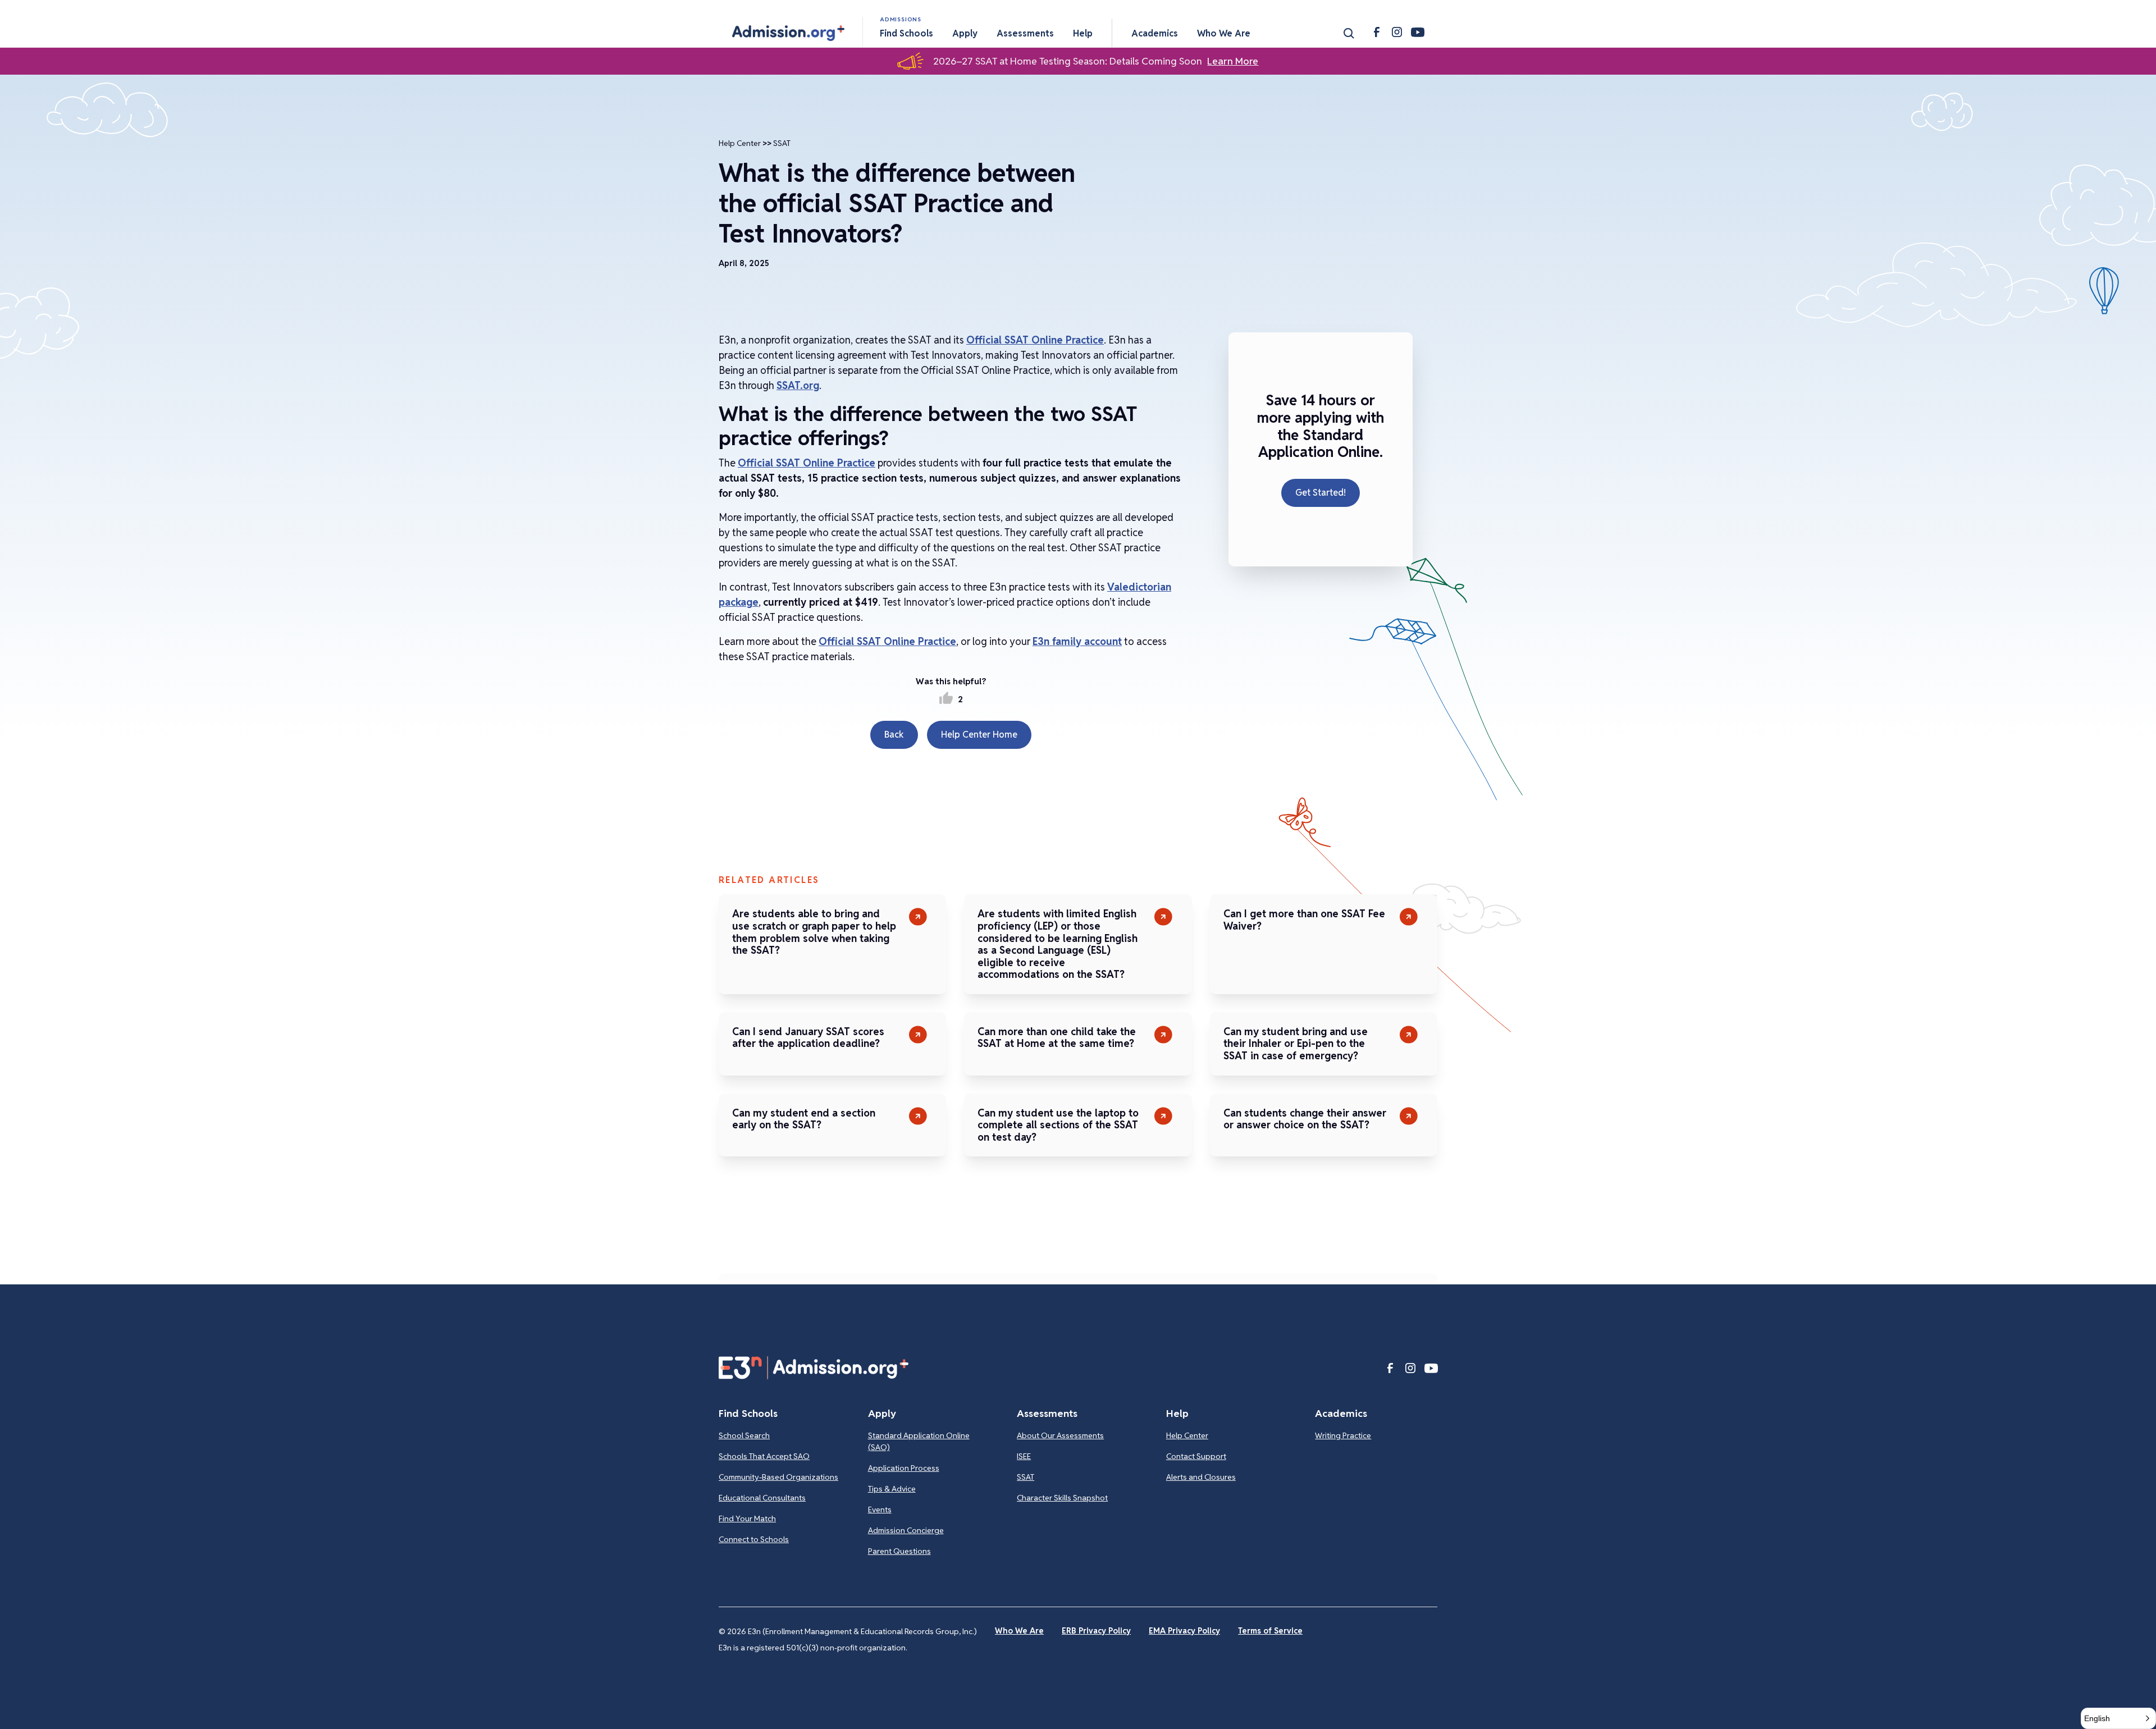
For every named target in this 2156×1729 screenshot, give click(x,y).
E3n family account (1077, 641)
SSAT (782, 143)
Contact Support (1196, 1456)
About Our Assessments (1060, 1435)
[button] (788, 33)
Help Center (740, 143)
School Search (744, 1435)
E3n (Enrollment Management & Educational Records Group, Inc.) (862, 1631)
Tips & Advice (892, 1489)
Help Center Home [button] (979, 735)
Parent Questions (899, 1551)
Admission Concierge (906, 1530)
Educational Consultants (762, 1498)
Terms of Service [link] (1270, 1631)
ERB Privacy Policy (1096, 1631)
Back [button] (894, 735)
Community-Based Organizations (778, 1477)
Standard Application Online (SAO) (919, 1441)
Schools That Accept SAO (764, 1456)
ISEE (1024, 1456)
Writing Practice (1343, 1435)
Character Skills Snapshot (1062, 1498)
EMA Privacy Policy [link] (1184, 1631)
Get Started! (1321, 493)
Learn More (1233, 61)
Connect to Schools (754, 1539)
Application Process (904, 1468)
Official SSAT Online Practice (1035, 340)
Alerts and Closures (1201, 1477)
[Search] (1349, 33)
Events (880, 1510)
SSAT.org (798, 385)
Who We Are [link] (1019, 1631)
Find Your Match (747, 1518)
